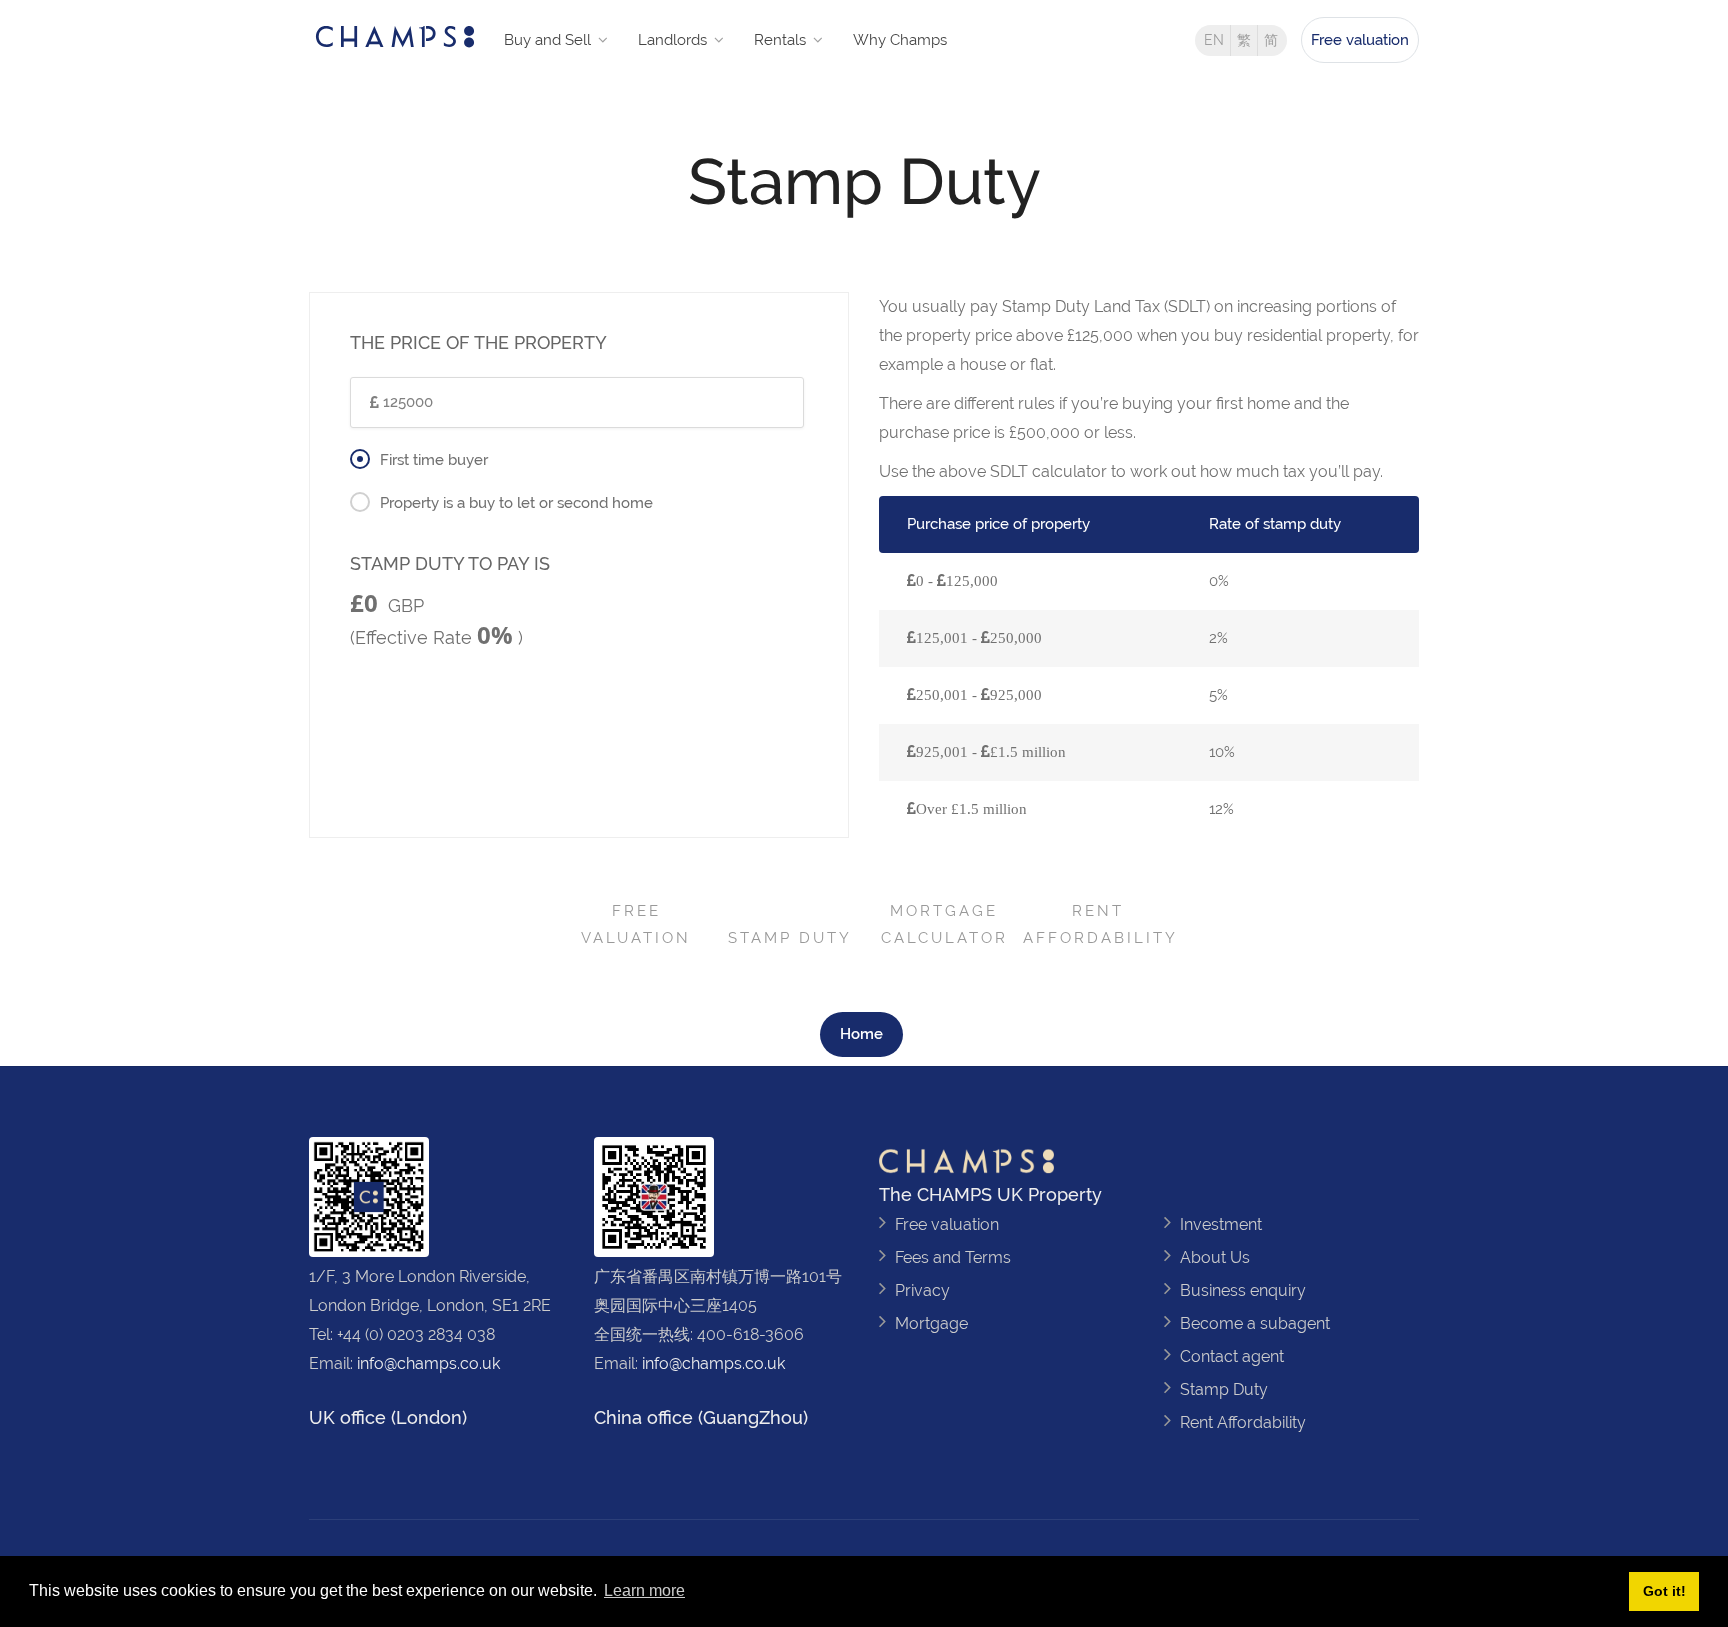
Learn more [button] (644, 1590)
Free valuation (1360, 40)
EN (1214, 40)
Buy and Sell (547, 40)
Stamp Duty (790, 938)
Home (861, 1034)
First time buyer (434, 460)
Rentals (780, 40)
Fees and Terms (953, 1257)
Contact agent (1232, 1356)
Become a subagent (1255, 1323)
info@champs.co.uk (428, 1363)
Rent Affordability (1100, 924)
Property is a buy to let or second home (516, 503)
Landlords (672, 40)
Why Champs (900, 40)
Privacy (922, 1290)
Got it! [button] (1664, 1591)
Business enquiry (1243, 1290)
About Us (1215, 1257)
